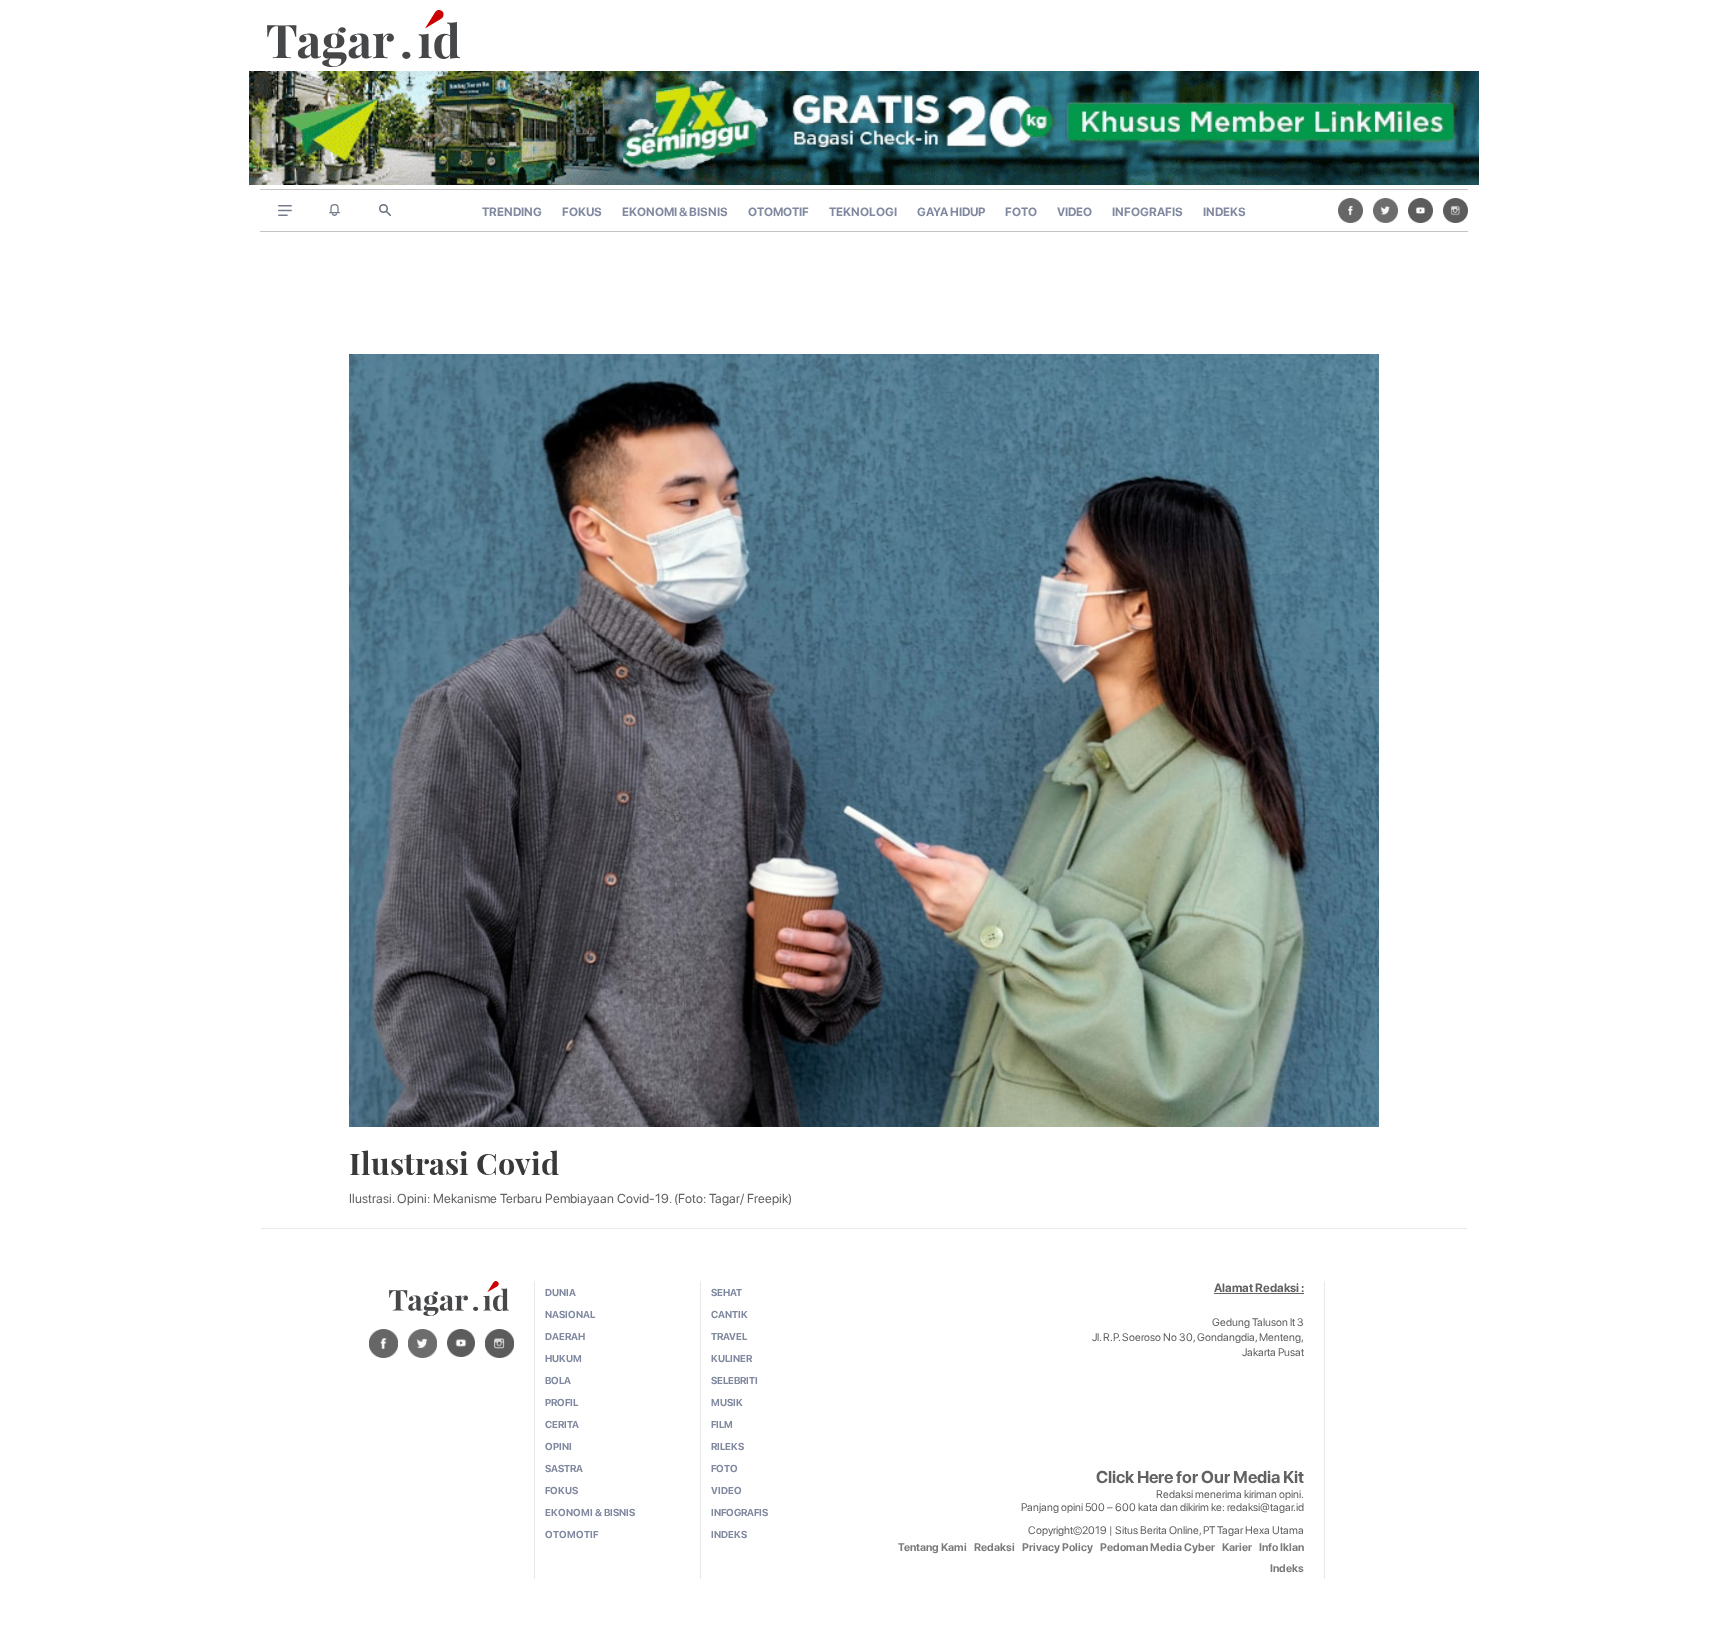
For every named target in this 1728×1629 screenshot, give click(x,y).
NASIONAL (570, 1314)
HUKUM (563, 1358)
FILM (722, 1424)
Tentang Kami (932, 1547)
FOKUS (582, 212)
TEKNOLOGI (863, 212)
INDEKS (1224, 212)
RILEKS (727, 1446)
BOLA (558, 1380)
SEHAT (726, 1292)
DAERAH (565, 1336)
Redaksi (994, 1547)
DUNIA (560, 1292)
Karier (1237, 1547)
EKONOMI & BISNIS (675, 212)
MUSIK (727, 1402)
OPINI (558, 1446)
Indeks (1287, 1568)
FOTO (1021, 212)
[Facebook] (1350, 210)
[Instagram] (1455, 210)
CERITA (562, 1424)
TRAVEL (729, 1336)
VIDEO (1074, 212)
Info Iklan (1281, 1547)
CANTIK (729, 1314)
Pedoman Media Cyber (1157, 1547)
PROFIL (561, 1402)
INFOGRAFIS (1147, 212)
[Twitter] (1385, 210)
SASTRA (564, 1468)
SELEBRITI (734, 1380)
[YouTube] (1420, 210)
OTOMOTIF (778, 212)
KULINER (731, 1358)
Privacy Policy (1057, 1547)
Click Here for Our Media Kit (1200, 1477)
